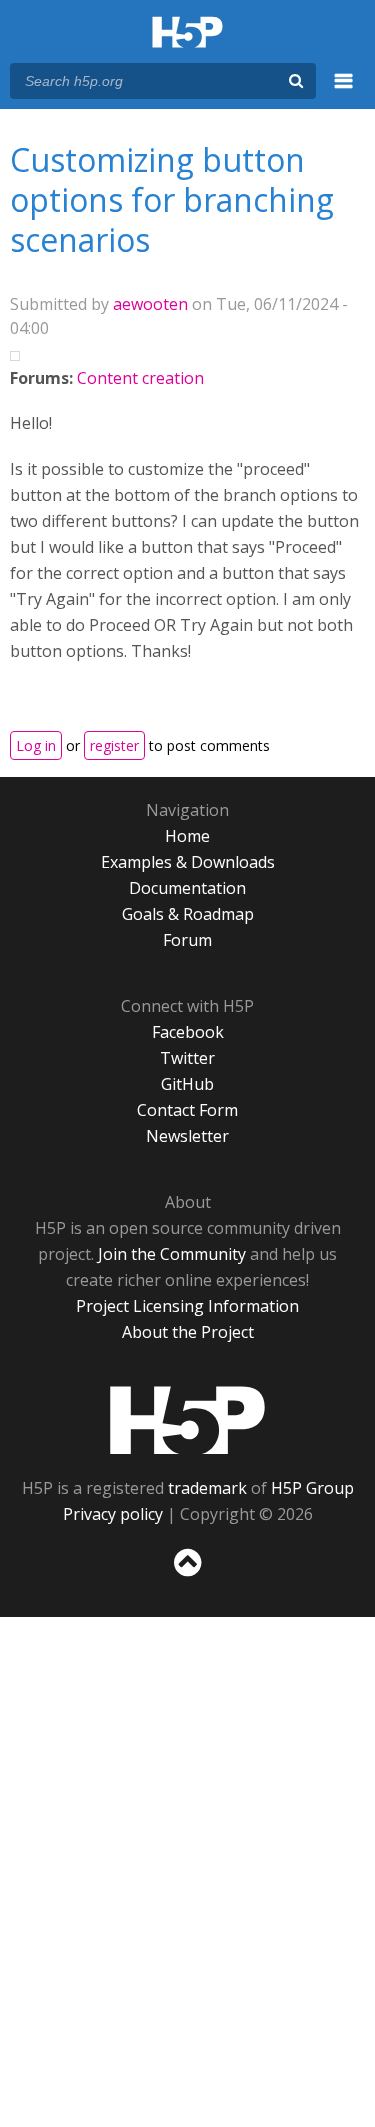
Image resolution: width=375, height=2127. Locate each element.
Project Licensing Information (187, 1306)
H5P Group (312, 1488)
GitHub (187, 1084)
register (114, 745)
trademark (207, 1488)
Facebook (188, 1032)
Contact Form (187, 1110)
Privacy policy (113, 1514)
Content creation (140, 378)
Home (187, 836)
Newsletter (187, 1136)
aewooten (150, 304)
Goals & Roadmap (188, 914)
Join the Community (172, 1254)
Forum (187, 940)
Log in (36, 745)
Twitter (187, 1058)
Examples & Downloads (188, 862)
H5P (187, 1420)
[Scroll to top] (187, 1577)
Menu (344, 92)
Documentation (187, 888)
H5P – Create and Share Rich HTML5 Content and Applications (187, 33)
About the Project (188, 1332)
